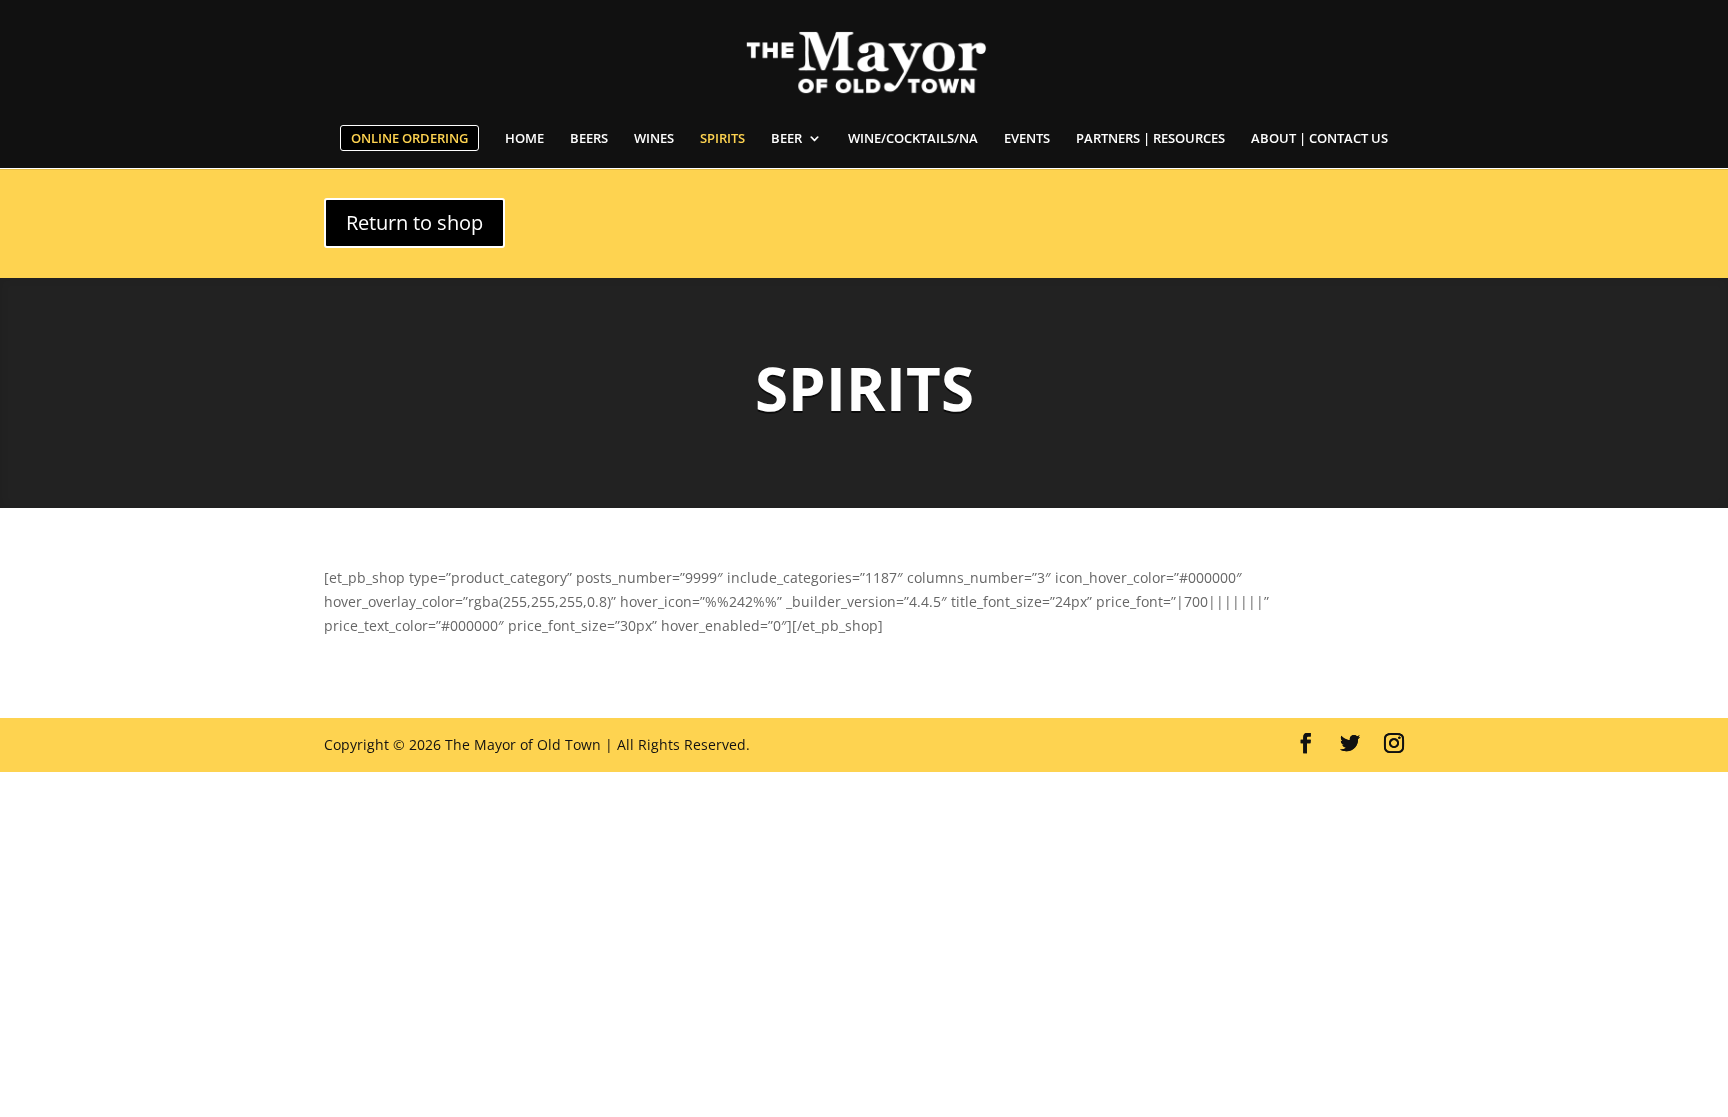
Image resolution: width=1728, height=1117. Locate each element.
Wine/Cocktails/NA (913, 139)
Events (1027, 139)
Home (524, 139)
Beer (786, 139)
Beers (589, 139)
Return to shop (414, 222)
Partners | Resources (1150, 139)
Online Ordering (409, 138)
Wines (654, 139)
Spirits (722, 139)
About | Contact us (1319, 139)
